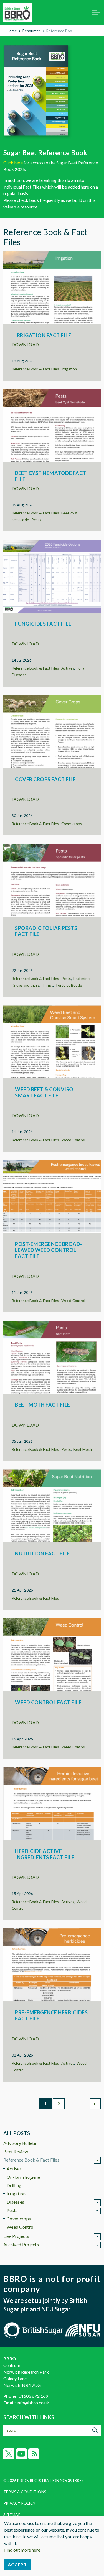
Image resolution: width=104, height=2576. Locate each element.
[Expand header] (96, 12)
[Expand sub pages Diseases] (97, 2203)
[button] (95, 2430)
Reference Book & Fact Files (35, 369)
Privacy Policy (19, 2503)
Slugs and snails (26, 985)
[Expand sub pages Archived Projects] (97, 2245)
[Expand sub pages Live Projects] (97, 2237)
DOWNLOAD (25, 344)
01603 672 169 (33, 2396)
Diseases (15, 2202)
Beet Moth (83, 1449)
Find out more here (22, 2550)
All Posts (17, 2133)
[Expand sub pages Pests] (97, 2211)
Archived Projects (21, 2244)
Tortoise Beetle (69, 985)
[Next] (95, 2104)
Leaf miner (82, 979)
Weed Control (73, 1140)
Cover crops (72, 824)
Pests (36, 520)
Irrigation (69, 369)
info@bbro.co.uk (33, 2403)
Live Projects (16, 2236)
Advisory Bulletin (20, 2143)
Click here (13, 163)
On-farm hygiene (23, 2177)
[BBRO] (17, 12)
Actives (68, 668)
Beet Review (16, 2151)
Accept (17, 2564)
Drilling (14, 2185)
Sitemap (12, 2515)
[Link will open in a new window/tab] (52, 93)
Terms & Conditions (25, 2492)
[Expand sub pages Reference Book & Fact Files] (97, 2160)
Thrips (47, 985)
